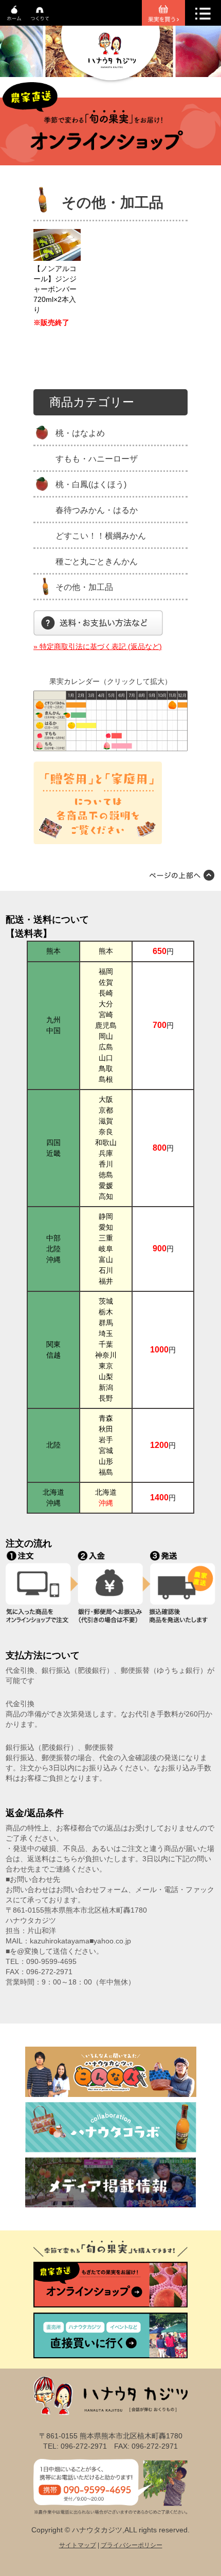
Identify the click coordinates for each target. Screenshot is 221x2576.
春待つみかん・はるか (97, 510)
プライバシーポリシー (132, 2545)
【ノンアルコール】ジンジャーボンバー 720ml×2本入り (55, 289)
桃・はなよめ (80, 433)
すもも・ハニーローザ (97, 459)
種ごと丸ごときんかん (97, 561)
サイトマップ (78, 2545)
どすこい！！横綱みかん (101, 536)
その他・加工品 (84, 587)
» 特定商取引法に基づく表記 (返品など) (98, 646)
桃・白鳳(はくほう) (91, 484)
